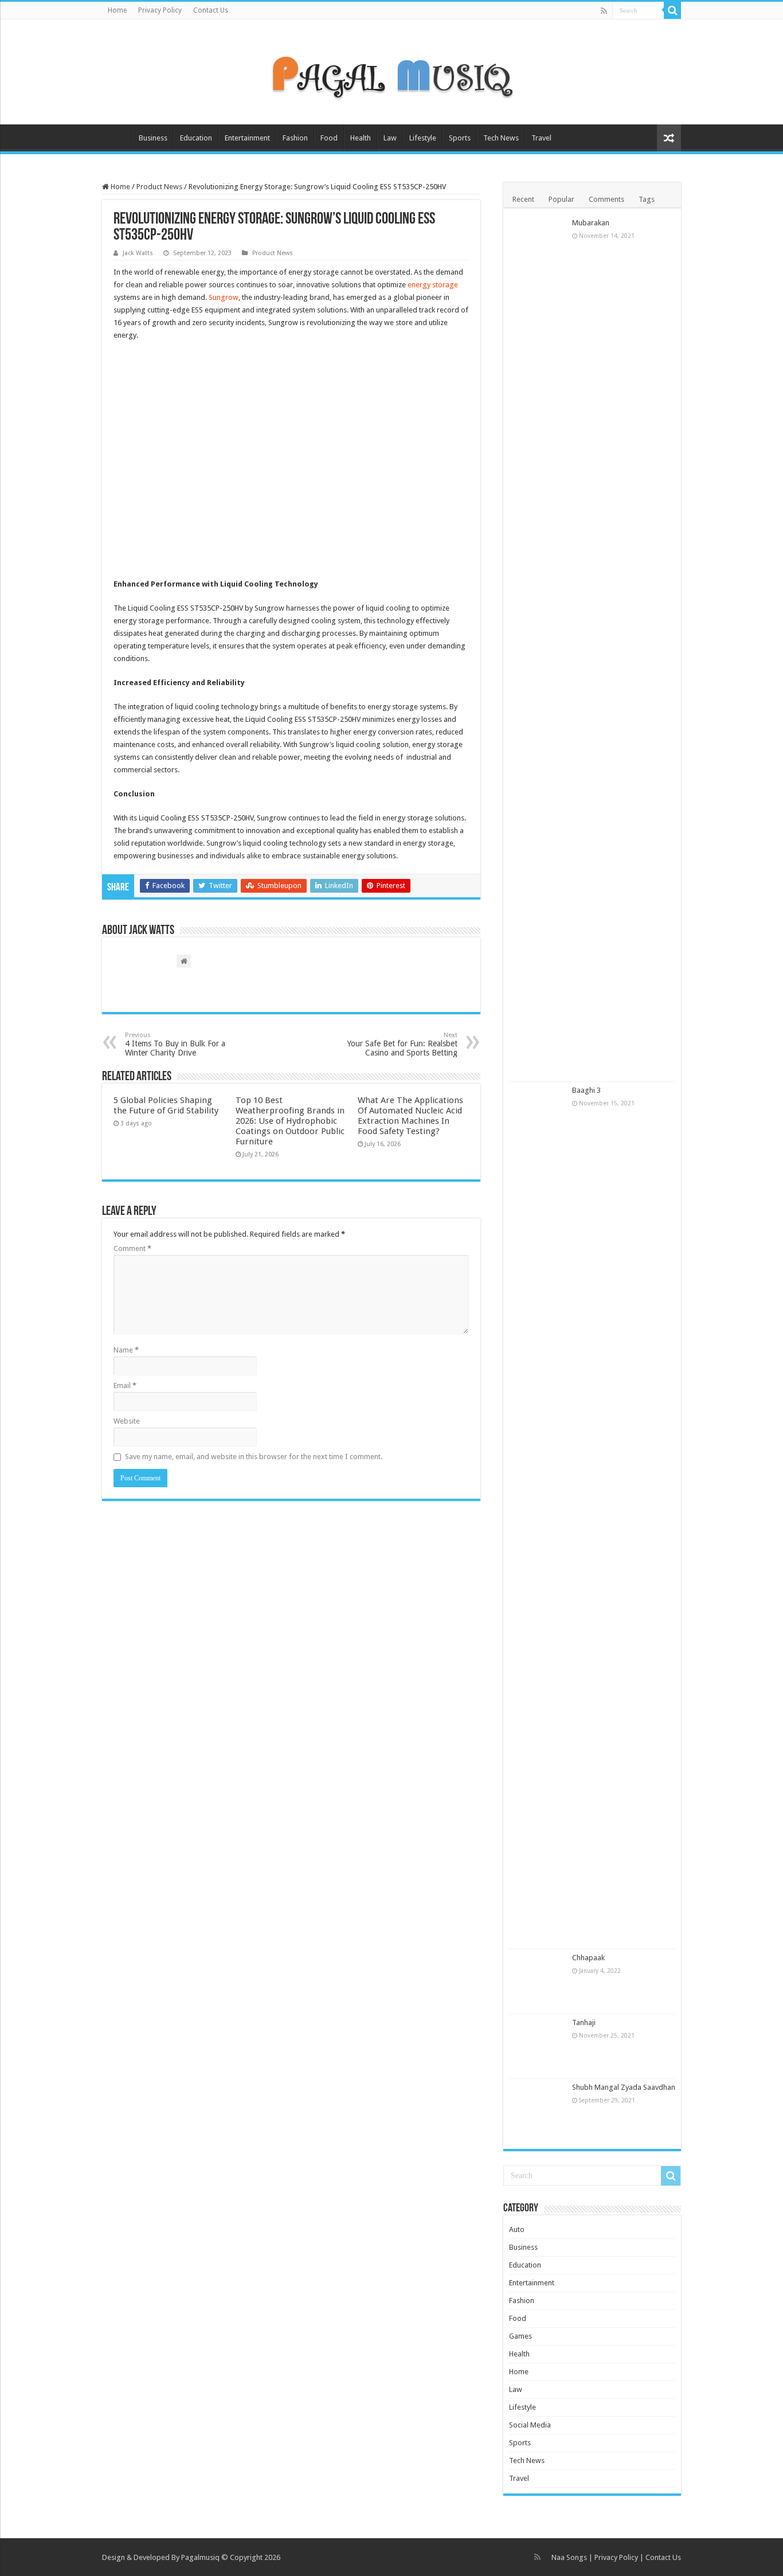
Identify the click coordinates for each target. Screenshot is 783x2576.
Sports (460, 138)
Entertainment (247, 138)
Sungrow (224, 297)
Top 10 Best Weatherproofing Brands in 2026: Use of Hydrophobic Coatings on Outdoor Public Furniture (290, 1121)
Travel (541, 138)
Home (117, 10)
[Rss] (604, 11)
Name (126, 1350)
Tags (647, 199)
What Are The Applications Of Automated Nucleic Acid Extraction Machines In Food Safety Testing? (410, 1116)
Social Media (530, 2425)
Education (196, 138)
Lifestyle (423, 138)
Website (127, 1421)
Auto (517, 2229)
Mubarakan (591, 223)
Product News (159, 187)
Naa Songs (569, 2557)
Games (520, 2336)
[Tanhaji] (538, 2046)
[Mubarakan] (538, 648)
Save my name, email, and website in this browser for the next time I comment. (254, 1457)
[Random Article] (669, 138)
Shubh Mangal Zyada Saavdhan (624, 2087)
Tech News (501, 138)
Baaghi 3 (586, 1090)
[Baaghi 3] (538, 1515)
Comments (606, 199)
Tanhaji (584, 2022)
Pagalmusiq (200, 2557)
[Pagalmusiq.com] (391, 70)
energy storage (433, 285)
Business (153, 138)
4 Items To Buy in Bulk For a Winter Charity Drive (175, 1044)
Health (361, 138)
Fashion (295, 138)
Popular (561, 199)
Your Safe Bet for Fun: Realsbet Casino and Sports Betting (402, 1044)
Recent (523, 199)
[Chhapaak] (538, 1981)
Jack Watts (138, 253)
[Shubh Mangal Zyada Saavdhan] (538, 2111)
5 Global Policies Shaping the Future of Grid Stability (166, 1105)
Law (390, 138)
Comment (132, 1248)
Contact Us (211, 10)
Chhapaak (588, 1958)
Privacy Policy (160, 10)
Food (329, 138)
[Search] (672, 10)
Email (125, 1385)
